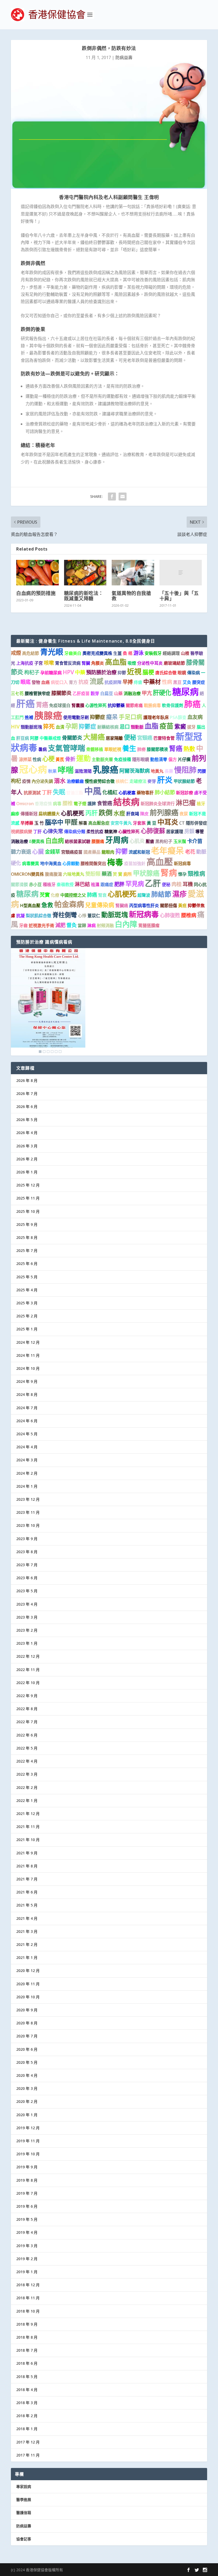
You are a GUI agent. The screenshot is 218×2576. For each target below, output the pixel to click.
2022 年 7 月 (27, 1722)
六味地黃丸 (74, 874)
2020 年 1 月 (27, 2115)
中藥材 (152, 682)
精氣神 (111, 832)
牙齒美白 (73, 653)
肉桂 (177, 884)
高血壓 (160, 862)
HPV (68, 672)
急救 (47, 905)
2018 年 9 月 (27, 2324)
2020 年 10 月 (28, 1997)
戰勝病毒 (152, 705)
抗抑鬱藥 (116, 705)
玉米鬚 (180, 841)
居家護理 (175, 832)
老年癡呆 (167, 850)
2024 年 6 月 (27, 1421)
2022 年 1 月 (27, 1800)
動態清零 (159, 759)
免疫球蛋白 (60, 705)
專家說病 (24, 2486)
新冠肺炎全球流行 (158, 804)
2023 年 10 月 (28, 1525)
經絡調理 (171, 653)
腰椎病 (189, 915)
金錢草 (53, 852)
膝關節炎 (61, 693)
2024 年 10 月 (28, 1368)
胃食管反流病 (68, 663)
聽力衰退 (21, 852)
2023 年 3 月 (27, 1617)
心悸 (82, 916)
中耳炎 (168, 822)
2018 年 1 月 (27, 2429)
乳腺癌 (106, 769)
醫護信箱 (24, 2513)
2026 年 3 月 (27, 1146)
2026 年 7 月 (27, 1093)
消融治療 (132, 693)
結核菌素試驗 (78, 841)
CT (182, 823)
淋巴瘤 (186, 803)
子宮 (39, 663)
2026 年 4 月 (27, 1133)
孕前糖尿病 (51, 673)
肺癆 (141, 749)
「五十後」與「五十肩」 (179, 596)
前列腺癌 (164, 813)
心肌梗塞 (127, 793)
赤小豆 (35, 884)
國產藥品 (92, 852)
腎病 (169, 873)
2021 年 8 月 (27, 1866)
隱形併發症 (196, 823)
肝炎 (165, 780)
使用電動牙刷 (76, 717)
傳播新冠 (29, 814)
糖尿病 (185, 692)
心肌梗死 (73, 813)
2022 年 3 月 (27, 1774)
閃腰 (202, 771)
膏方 (73, 682)
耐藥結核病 (108, 727)
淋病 (91, 925)
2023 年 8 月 (27, 1552)
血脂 (152, 726)
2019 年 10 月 (28, 2154)
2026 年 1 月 (27, 1172)
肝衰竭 (133, 814)
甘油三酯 (75, 793)
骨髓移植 (95, 749)
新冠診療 (185, 793)
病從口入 (59, 682)
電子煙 (80, 804)
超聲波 (144, 895)
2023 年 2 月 (27, 1630)
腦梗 (148, 672)
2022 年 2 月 (27, 1787)
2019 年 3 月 (27, 2246)
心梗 (48, 759)
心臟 (38, 851)
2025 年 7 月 (27, 1250)
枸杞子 (32, 672)
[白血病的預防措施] (37, 573)
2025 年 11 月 (28, 1198)
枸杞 (16, 781)
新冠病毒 (144, 914)
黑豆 (177, 682)
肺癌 (192, 704)
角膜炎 (98, 663)
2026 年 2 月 (27, 1159)
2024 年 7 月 (27, 1408)
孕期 (72, 726)
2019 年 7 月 (27, 2193)
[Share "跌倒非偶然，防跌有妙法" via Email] (123, 497)
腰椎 (68, 803)
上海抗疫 (25, 663)
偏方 (173, 759)
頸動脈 (137, 727)
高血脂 (116, 662)
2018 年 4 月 (27, 2390)
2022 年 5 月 (27, 1748)
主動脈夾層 (102, 759)
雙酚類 (93, 874)
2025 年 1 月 (27, 1329)
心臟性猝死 (129, 832)
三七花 (17, 693)
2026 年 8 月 (27, 1080)
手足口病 (131, 717)
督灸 (72, 925)
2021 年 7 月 (27, 1879)
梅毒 (115, 862)
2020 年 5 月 (27, 2062)
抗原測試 (32, 793)
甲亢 (147, 693)
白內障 (126, 924)
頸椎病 (196, 873)
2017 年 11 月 (28, 2455)
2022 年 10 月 (28, 1683)
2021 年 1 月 (27, 1957)
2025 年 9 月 (27, 1224)
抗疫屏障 (113, 682)
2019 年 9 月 (27, 2167)
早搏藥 (27, 823)
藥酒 (107, 874)
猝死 (49, 726)
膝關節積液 (157, 749)
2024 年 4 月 (27, 1447)
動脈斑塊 (115, 915)
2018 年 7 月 (27, 2350)
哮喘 (66, 770)
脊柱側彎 (65, 915)
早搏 (128, 682)
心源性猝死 (96, 705)
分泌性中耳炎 (150, 663)
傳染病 (194, 673)
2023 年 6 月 (27, 1578)
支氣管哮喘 (66, 748)
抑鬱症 (97, 717)
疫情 (26, 781)
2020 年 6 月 (27, 2049)
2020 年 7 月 (27, 2036)
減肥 (60, 925)
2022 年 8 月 (27, 1709)
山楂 (185, 653)
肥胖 (119, 884)
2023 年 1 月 (27, 1643)
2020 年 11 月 (28, 1984)
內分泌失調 (42, 781)
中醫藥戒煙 (50, 738)
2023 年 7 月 (27, 1565)
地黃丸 (157, 771)
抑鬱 (122, 673)
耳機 (188, 884)
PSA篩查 (178, 717)
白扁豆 (107, 693)
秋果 (52, 771)
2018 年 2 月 (27, 2416)
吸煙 (132, 663)
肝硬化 (162, 693)
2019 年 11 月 (28, 2141)
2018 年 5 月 (27, 2377)
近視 (134, 671)
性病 (167, 682)
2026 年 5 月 (27, 1120)
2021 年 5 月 (27, 1905)
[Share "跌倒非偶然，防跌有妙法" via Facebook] (112, 497)
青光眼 (52, 652)
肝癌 (26, 703)
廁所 (128, 874)
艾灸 (187, 682)
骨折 (70, 759)
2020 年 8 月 (27, 2023)
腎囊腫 (78, 705)
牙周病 (117, 840)
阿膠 (34, 738)
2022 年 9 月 (27, 1696)
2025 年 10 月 (28, 1211)
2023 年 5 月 (27, 1591)
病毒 (57, 804)
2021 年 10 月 (28, 1840)
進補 (29, 717)
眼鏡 (182, 673)
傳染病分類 (75, 832)
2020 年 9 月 (27, 2010)
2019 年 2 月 (27, 2259)
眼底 (26, 682)
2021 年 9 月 (27, 1853)
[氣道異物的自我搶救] (133, 573)
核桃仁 (122, 781)
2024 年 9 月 (27, 1381)
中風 (93, 791)
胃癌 (42, 705)
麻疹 (15, 814)
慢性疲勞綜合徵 (100, 781)
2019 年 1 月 (27, 2272)
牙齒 (23, 925)
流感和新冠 (139, 852)
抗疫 (83, 682)
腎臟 (86, 663)
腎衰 (102, 895)
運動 (83, 758)
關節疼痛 (134, 705)
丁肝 (47, 792)
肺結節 (161, 894)
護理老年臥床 (156, 717)
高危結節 (31, 653)
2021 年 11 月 (28, 1827)
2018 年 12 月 (28, 2285)
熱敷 (189, 749)
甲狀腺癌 (146, 873)
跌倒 (106, 813)
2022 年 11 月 (28, 1670)
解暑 (83, 823)
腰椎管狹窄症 (37, 693)
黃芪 (60, 759)
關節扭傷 (169, 905)
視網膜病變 (22, 832)
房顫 (189, 831)
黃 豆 (152, 823)
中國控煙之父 (73, 895)
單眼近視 (113, 749)
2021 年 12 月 (28, 1814)
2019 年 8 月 (27, 2180)
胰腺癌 (48, 715)
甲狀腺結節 (184, 781)
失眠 (59, 792)
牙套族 (139, 823)
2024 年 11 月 (28, 1355)
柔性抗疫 (95, 832)
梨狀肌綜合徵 (39, 916)
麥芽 (152, 781)
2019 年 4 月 (27, 2232)
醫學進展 (24, 2499)
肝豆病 (23, 738)
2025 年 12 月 (28, 1185)
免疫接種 (123, 759)
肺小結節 (165, 792)
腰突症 (199, 682)
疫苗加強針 (135, 863)
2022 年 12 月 (28, 1656)
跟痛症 (107, 884)
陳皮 (144, 814)
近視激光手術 (41, 925)
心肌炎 (137, 841)
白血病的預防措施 (36, 593)
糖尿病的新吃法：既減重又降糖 (84, 596)
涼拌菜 (25, 759)
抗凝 (20, 916)
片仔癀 (184, 759)
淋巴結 (82, 884)
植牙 (201, 804)
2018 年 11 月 (28, 2298)
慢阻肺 (185, 770)
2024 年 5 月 (27, 1434)
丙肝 (91, 813)
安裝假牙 (153, 653)
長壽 (169, 771)
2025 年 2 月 (27, 1316)
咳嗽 (49, 663)
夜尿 (184, 814)
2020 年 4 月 (27, 2075)
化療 (55, 895)
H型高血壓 (30, 905)
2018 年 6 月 (27, 2363)
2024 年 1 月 (27, 1486)
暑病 (43, 749)
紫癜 (180, 726)
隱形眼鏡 (141, 759)
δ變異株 (37, 841)
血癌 (45, 682)
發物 (36, 682)
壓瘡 (150, 841)
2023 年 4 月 (27, 1604)
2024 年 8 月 (27, 1394)
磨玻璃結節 (174, 663)
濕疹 (179, 894)
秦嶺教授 (65, 884)
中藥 (80, 672)
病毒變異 (31, 863)
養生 (129, 748)
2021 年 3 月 (27, 1931)
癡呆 (112, 717)
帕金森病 (69, 904)
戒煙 (16, 653)
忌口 (125, 727)
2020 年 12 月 (28, 1971)
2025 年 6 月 (27, 1264)
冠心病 (33, 769)
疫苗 (166, 726)
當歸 (82, 925)
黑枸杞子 (164, 841)
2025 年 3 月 (27, 1303)
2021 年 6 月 (27, 1892)
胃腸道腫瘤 (149, 925)
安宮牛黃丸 (121, 823)
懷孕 (182, 874)
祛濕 (95, 884)
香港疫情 (43, 804)
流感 (97, 681)
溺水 (60, 781)
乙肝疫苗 (81, 693)
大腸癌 (94, 737)
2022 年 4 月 (27, 1761)
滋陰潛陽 (83, 771)
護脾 (92, 804)
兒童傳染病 (100, 905)
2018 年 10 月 (28, 2311)
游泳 (139, 653)
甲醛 (71, 822)
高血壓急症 (99, 823)
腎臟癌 (122, 905)
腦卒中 (54, 822)
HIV (15, 727)
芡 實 (118, 874)
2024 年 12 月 (28, 1342)
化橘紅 (110, 792)
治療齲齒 (75, 781)
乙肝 (153, 883)
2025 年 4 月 (27, 1290)
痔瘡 (138, 682)
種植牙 (49, 884)
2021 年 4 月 (27, 1918)
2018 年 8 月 (27, 2337)
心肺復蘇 (153, 831)
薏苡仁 (94, 916)
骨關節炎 (72, 738)
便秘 (130, 737)
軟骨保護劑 (173, 705)
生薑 (118, 653)
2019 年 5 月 (27, 2219)
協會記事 (24, 2539)
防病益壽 (124, 57)
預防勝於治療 (101, 672)
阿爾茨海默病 (135, 771)
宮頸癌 (145, 738)
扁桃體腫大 (49, 814)
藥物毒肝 (145, 793)
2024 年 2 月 (27, 1473)
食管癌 (105, 803)
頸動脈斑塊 (31, 727)
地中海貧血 (51, 863)
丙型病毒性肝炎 (144, 905)
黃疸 (182, 905)
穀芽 (95, 693)
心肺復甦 (170, 915)
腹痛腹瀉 (53, 874)
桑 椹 (128, 653)
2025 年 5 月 (27, 1277)
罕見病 (135, 884)
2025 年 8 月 (27, 1237)
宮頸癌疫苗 (72, 852)
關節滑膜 (19, 884)
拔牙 (191, 727)
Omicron (25, 804)
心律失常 (53, 831)
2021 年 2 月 (27, 1944)
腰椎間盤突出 (93, 863)
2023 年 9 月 (27, 1539)
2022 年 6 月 (27, 1735)
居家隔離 (114, 738)
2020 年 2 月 (27, 2101)
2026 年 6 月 (27, 1107)
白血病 (55, 841)
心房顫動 (71, 863)
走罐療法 (138, 781)
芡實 (45, 895)
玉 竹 (39, 823)
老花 (190, 852)
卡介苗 (195, 841)
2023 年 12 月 (28, 1499)
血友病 (195, 717)
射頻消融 (105, 925)
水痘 (119, 813)
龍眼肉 (108, 852)
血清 (60, 727)
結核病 (126, 802)
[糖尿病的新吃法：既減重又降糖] (85, 573)
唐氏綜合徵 (166, 673)
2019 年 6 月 (27, 2206)
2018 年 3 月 (27, 2403)
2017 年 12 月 (28, 2442)
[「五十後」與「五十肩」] (181, 573)
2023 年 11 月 (28, 1512)
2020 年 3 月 (27, 2088)
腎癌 (176, 748)
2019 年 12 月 (28, 2128)
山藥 (118, 693)
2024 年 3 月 (27, 1460)
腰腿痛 (98, 841)
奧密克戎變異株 (97, 653)
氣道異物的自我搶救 (131, 596)
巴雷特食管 (164, 738)
